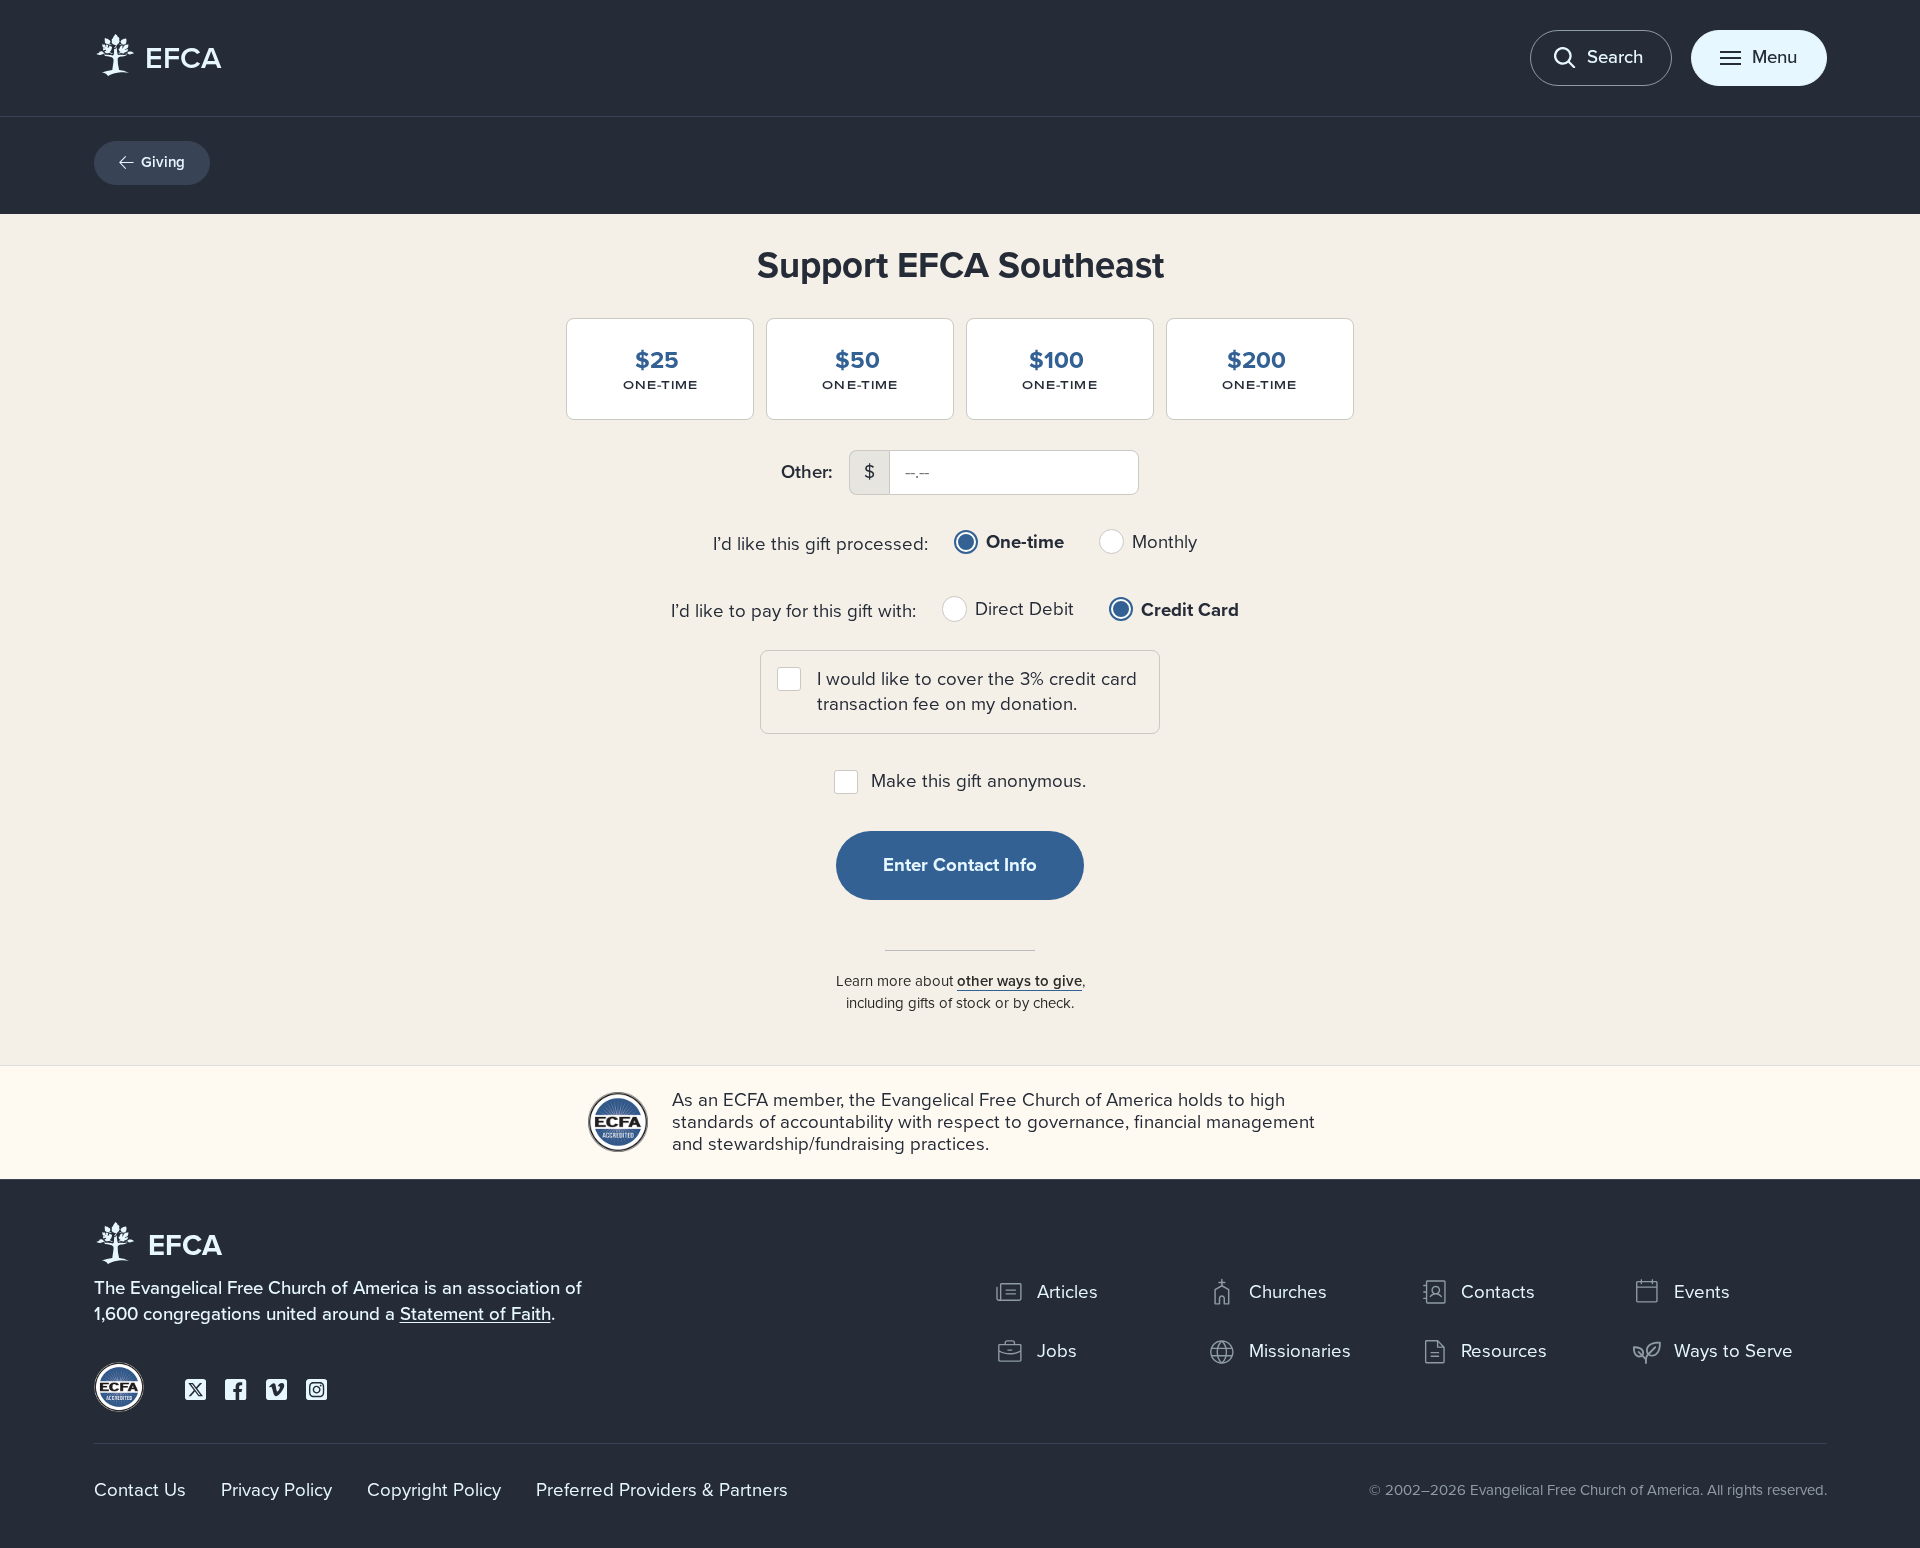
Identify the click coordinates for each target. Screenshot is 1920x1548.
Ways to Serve (1733, 1351)
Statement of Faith (475, 1314)
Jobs (1057, 1351)
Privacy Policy (276, 1490)
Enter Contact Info (960, 865)
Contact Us (140, 1490)
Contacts (1498, 1292)
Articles (1067, 1292)
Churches (1288, 1292)
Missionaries (1300, 1351)
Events (1702, 1292)
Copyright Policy (434, 1490)
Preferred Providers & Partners (662, 1490)
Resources (1504, 1351)
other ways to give (1019, 981)
